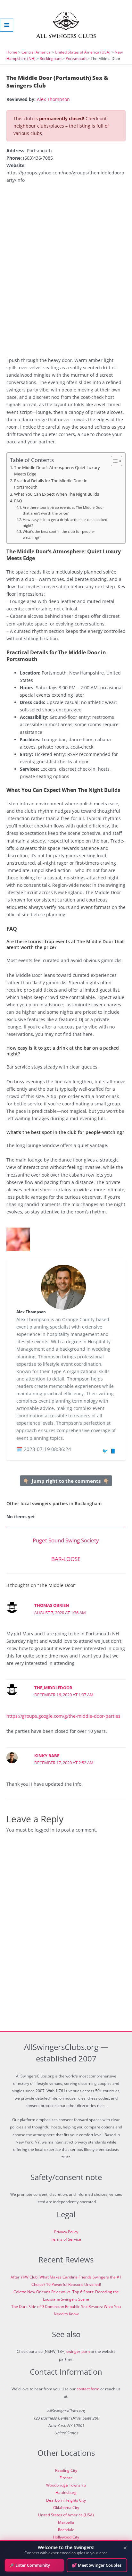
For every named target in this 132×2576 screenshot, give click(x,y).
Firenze (66, 2478)
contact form (88, 2389)
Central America (36, 52)
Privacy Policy (66, 2232)
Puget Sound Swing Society (66, 1540)
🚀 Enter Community (30, 2565)
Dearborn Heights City (66, 2500)
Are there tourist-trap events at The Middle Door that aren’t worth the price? (63, 510)
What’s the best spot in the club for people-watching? (59, 534)
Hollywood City (66, 2537)
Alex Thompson (53, 99)
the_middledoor (53, 1688)
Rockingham (51, 59)
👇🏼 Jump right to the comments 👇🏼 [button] (66, 1481)
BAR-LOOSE (66, 1559)
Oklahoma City (66, 2508)
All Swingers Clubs (66, 36)
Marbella (66, 2522)
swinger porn (78, 2351)
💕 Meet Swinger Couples (97, 2565)
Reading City (66, 2470)
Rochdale (66, 2530)
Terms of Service (66, 2239)
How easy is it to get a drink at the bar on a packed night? (65, 522)
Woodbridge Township (66, 2485)
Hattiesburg (66, 2492)
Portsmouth (76, 59)
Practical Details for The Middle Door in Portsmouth (51, 484)
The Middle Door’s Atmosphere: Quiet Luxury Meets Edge (57, 471)
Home (12, 52)
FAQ (18, 501)
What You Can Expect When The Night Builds (57, 494)
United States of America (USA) (83, 52)
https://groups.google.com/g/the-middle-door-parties (63, 1716)
